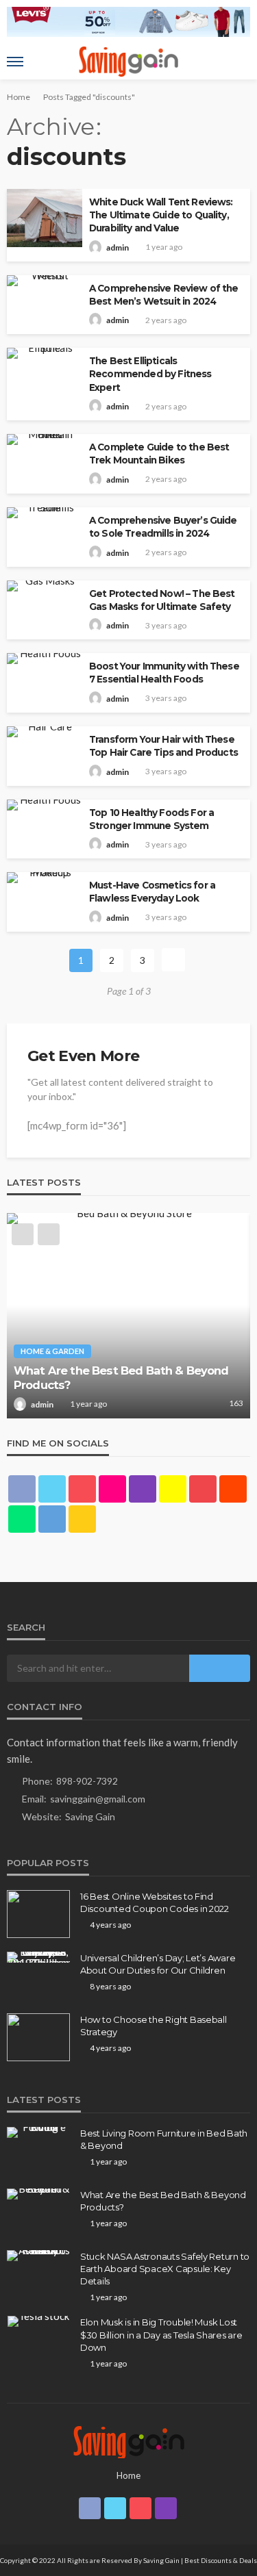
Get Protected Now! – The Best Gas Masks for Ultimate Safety (162, 600)
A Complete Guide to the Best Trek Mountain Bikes (159, 454)
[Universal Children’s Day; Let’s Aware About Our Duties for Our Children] (38, 1957)
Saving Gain (90, 1816)
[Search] (238, 62)
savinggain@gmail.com (98, 1799)
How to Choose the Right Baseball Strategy (154, 2026)
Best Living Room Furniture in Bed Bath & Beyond (164, 2139)
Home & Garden (52, 1351)
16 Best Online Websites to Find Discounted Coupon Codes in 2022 (155, 1902)
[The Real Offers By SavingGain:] (129, 2441)
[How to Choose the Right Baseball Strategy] (38, 2037)
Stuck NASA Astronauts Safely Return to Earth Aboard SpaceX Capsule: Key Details (165, 2269)
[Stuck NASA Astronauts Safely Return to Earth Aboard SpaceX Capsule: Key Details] (38, 2256)
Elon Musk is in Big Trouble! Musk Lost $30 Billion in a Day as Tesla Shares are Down (161, 2334)
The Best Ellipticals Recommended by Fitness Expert (150, 374)
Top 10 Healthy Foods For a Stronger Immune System (151, 819)
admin (118, 247)
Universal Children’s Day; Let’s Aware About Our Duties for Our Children (158, 1964)
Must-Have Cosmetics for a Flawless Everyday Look (152, 892)
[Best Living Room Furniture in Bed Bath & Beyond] (38, 2132)
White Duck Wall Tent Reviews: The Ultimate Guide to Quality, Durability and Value (161, 215)
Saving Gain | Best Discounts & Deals (200, 2560)
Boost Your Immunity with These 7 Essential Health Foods (164, 673)
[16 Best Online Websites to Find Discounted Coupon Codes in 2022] (38, 1914)
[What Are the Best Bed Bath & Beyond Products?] (128, 1316)
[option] (128, 1316)
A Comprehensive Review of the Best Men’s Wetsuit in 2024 (164, 295)
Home (128, 2475)
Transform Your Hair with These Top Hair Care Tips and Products (163, 746)
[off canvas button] (15, 62)
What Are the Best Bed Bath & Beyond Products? (121, 1378)
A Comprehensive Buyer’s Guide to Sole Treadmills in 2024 (163, 527)
